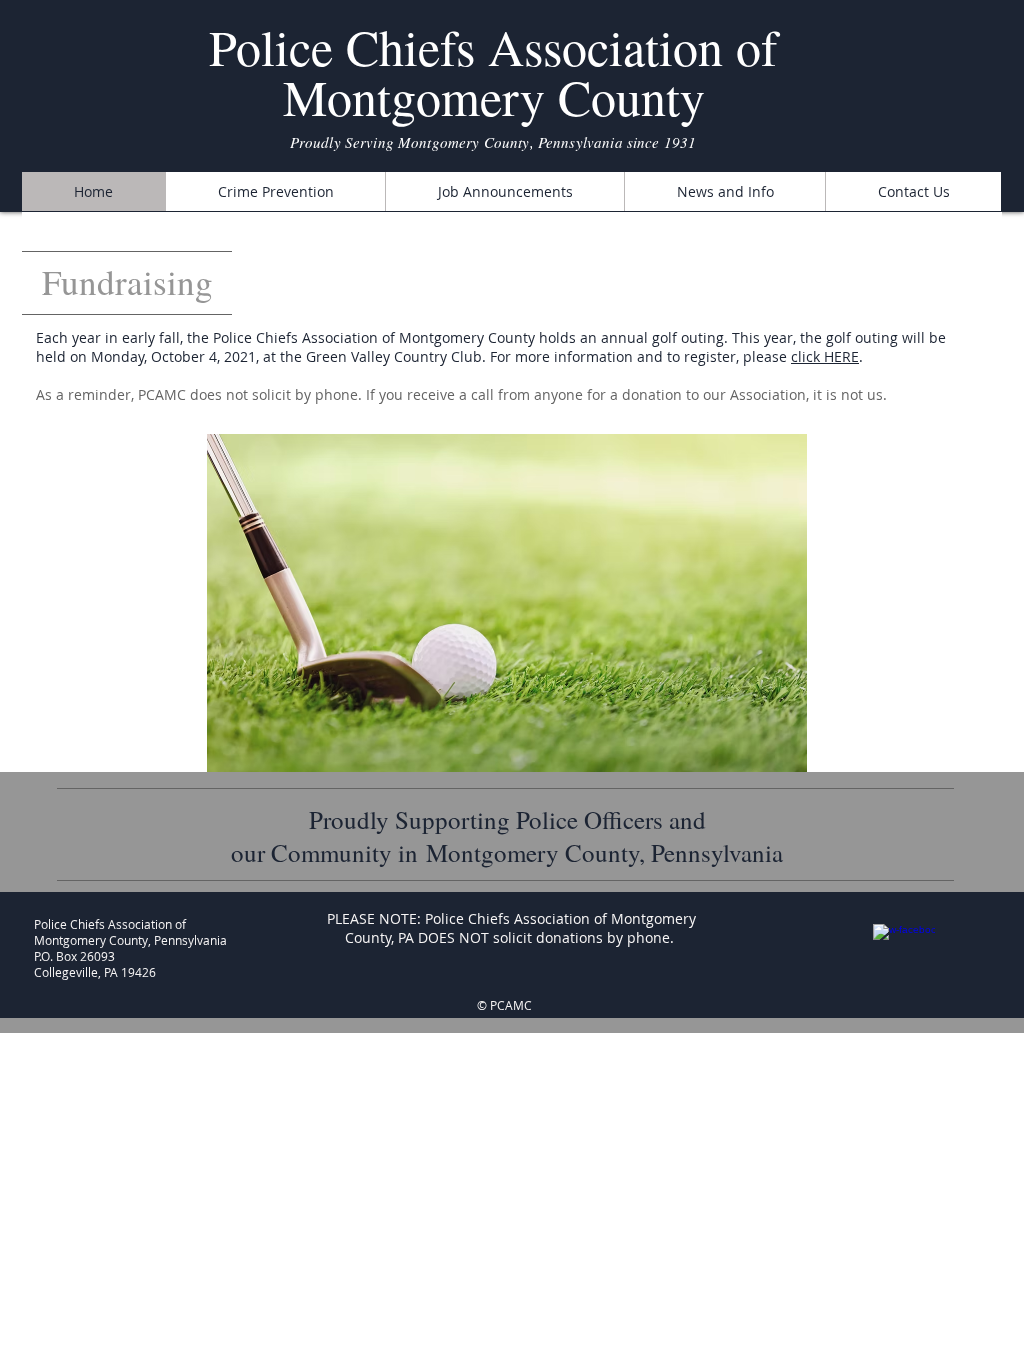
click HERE (825, 356)
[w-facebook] (904, 955)
